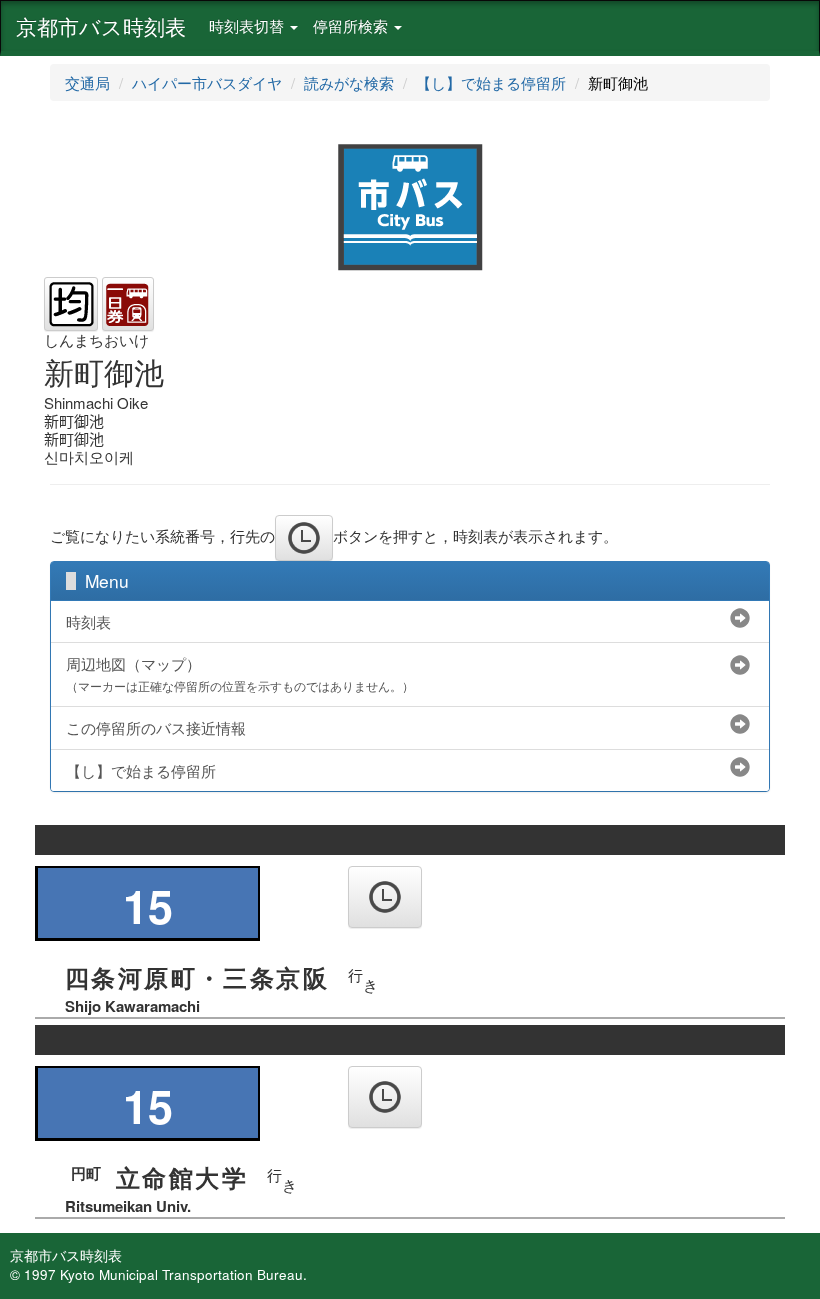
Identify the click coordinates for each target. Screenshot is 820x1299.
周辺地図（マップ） (240, 674)
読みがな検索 (349, 82)
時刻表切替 (248, 25)
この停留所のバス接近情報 (156, 727)
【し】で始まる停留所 (491, 82)
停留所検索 (352, 25)
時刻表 (88, 621)
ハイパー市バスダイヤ (207, 82)
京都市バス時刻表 (101, 26)
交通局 (87, 82)
